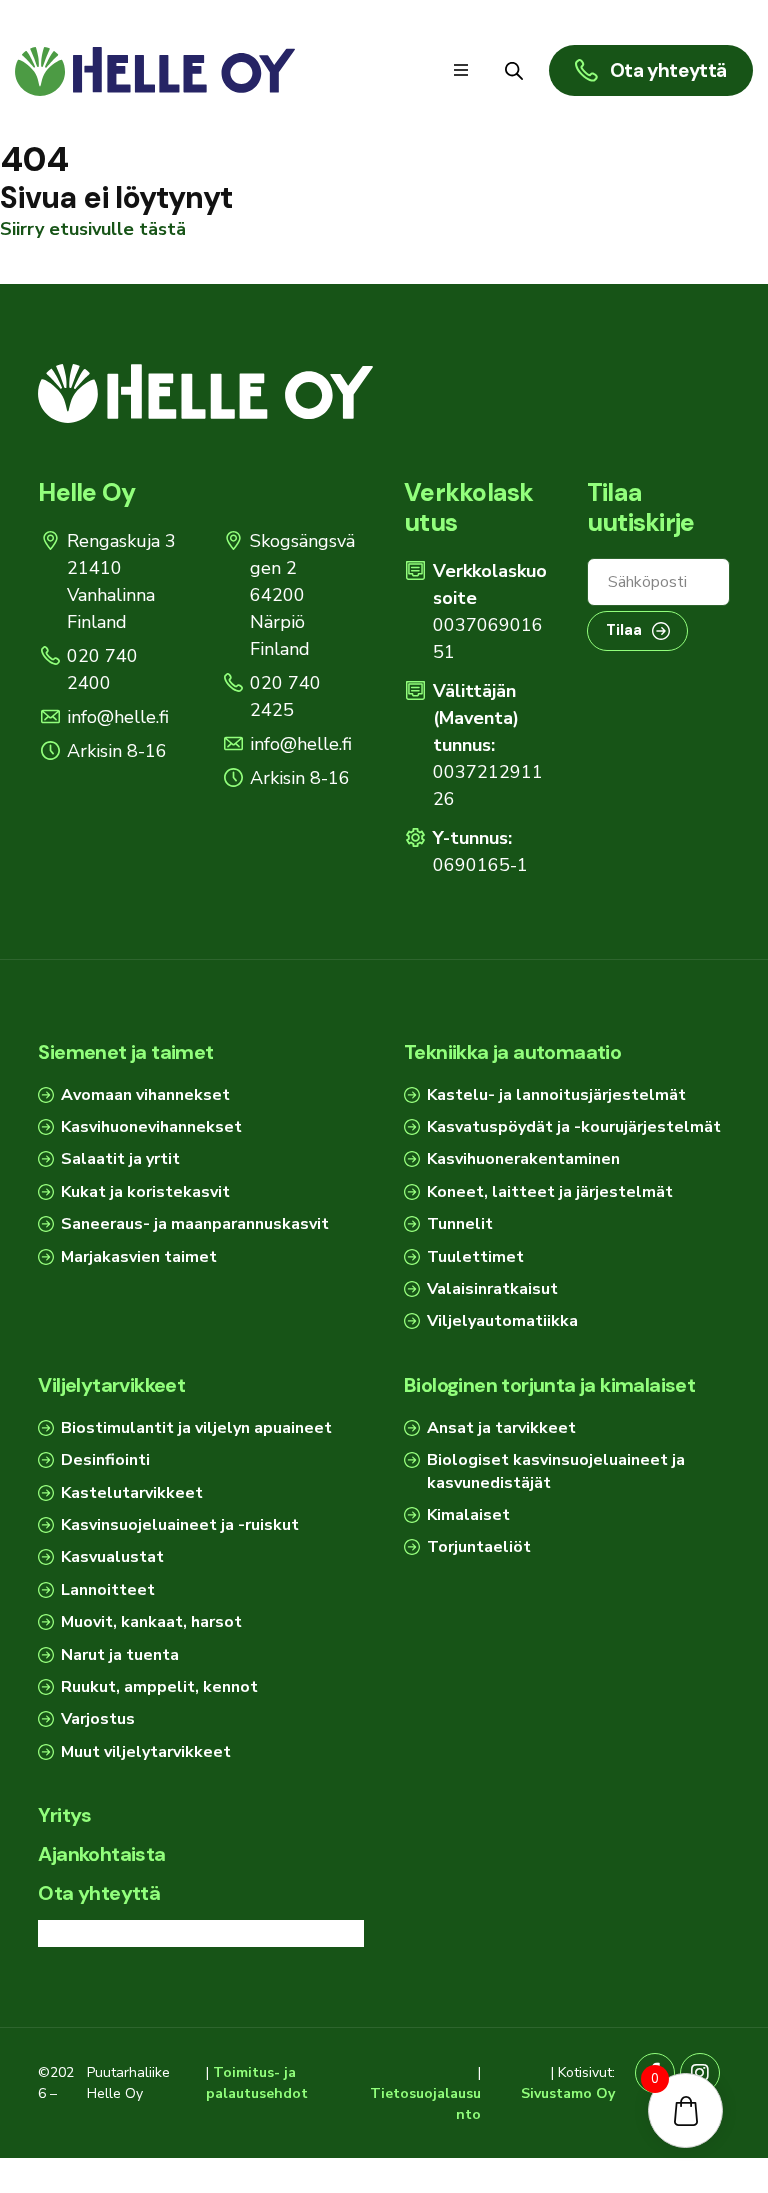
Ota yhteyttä (99, 1893)
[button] (461, 70)
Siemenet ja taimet (125, 1052)
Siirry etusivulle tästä (93, 229)
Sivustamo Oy (568, 2093)
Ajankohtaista (101, 1854)
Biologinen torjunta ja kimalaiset (549, 1385)
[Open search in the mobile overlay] (514, 70)
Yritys (64, 1815)
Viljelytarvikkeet (111, 1385)
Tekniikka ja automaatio (512, 1052)
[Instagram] (700, 2073)
